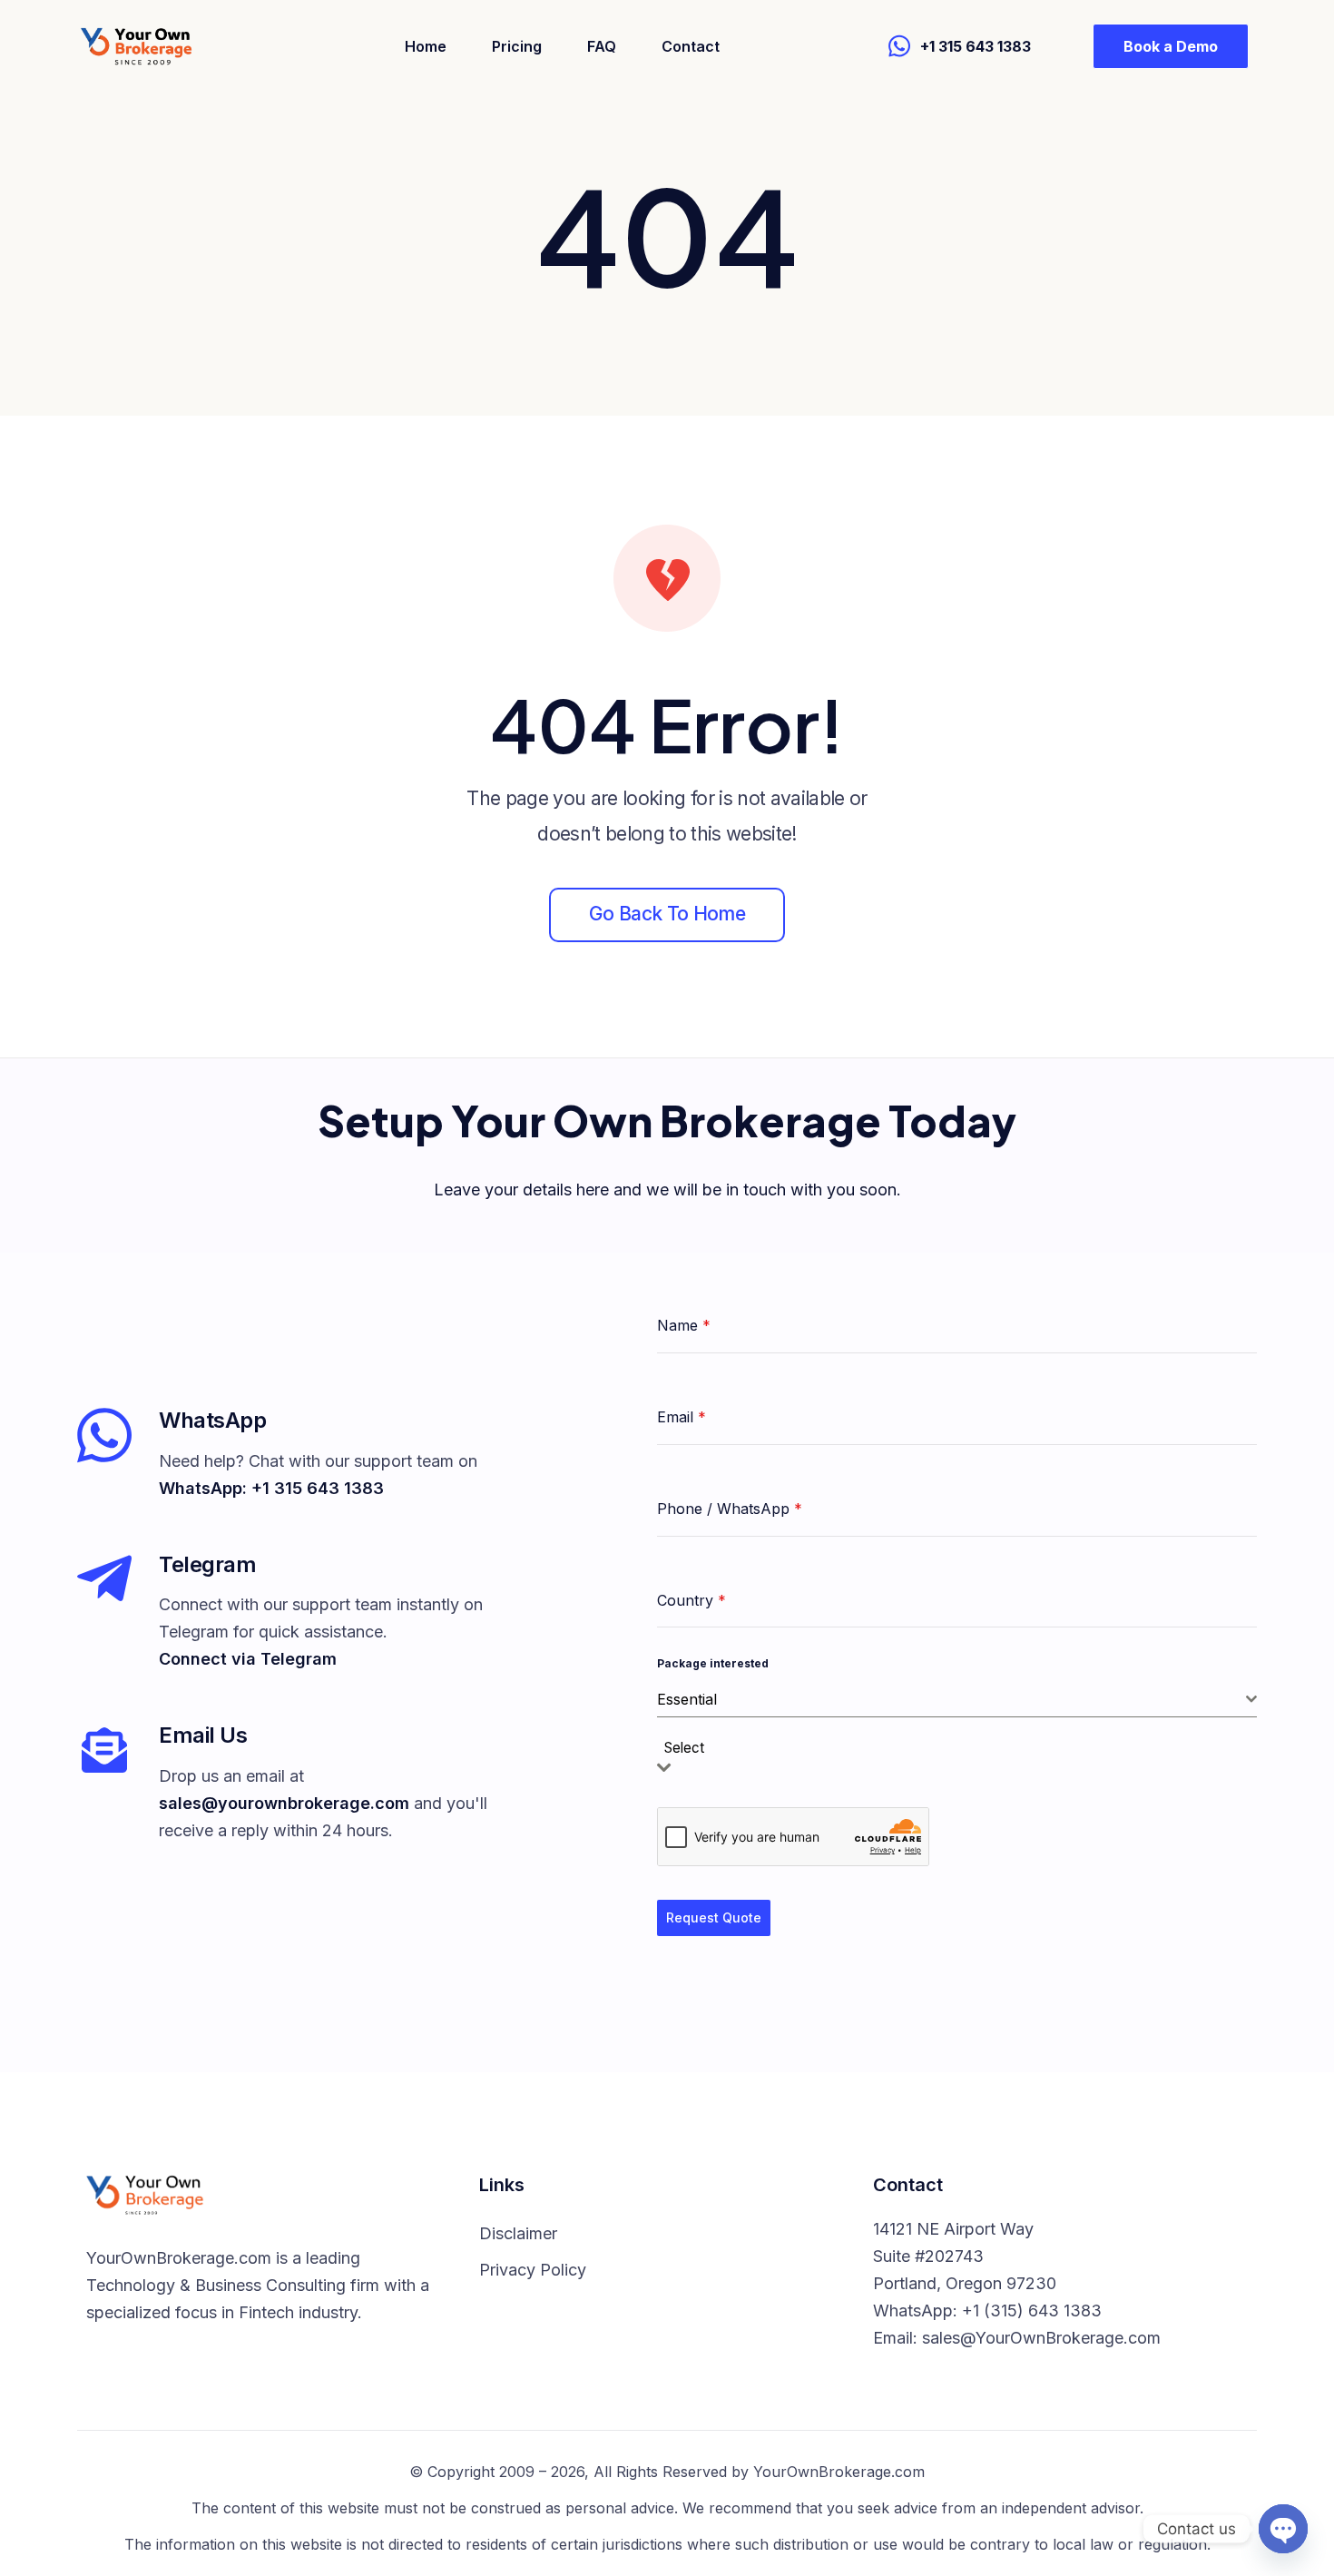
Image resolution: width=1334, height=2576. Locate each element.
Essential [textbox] (687, 1699)
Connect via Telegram (248, 1659)
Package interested (713, 1663)
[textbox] (690, 1749)
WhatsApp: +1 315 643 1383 (271, 1488)
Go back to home (667, 914)
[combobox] (957, 1700)
